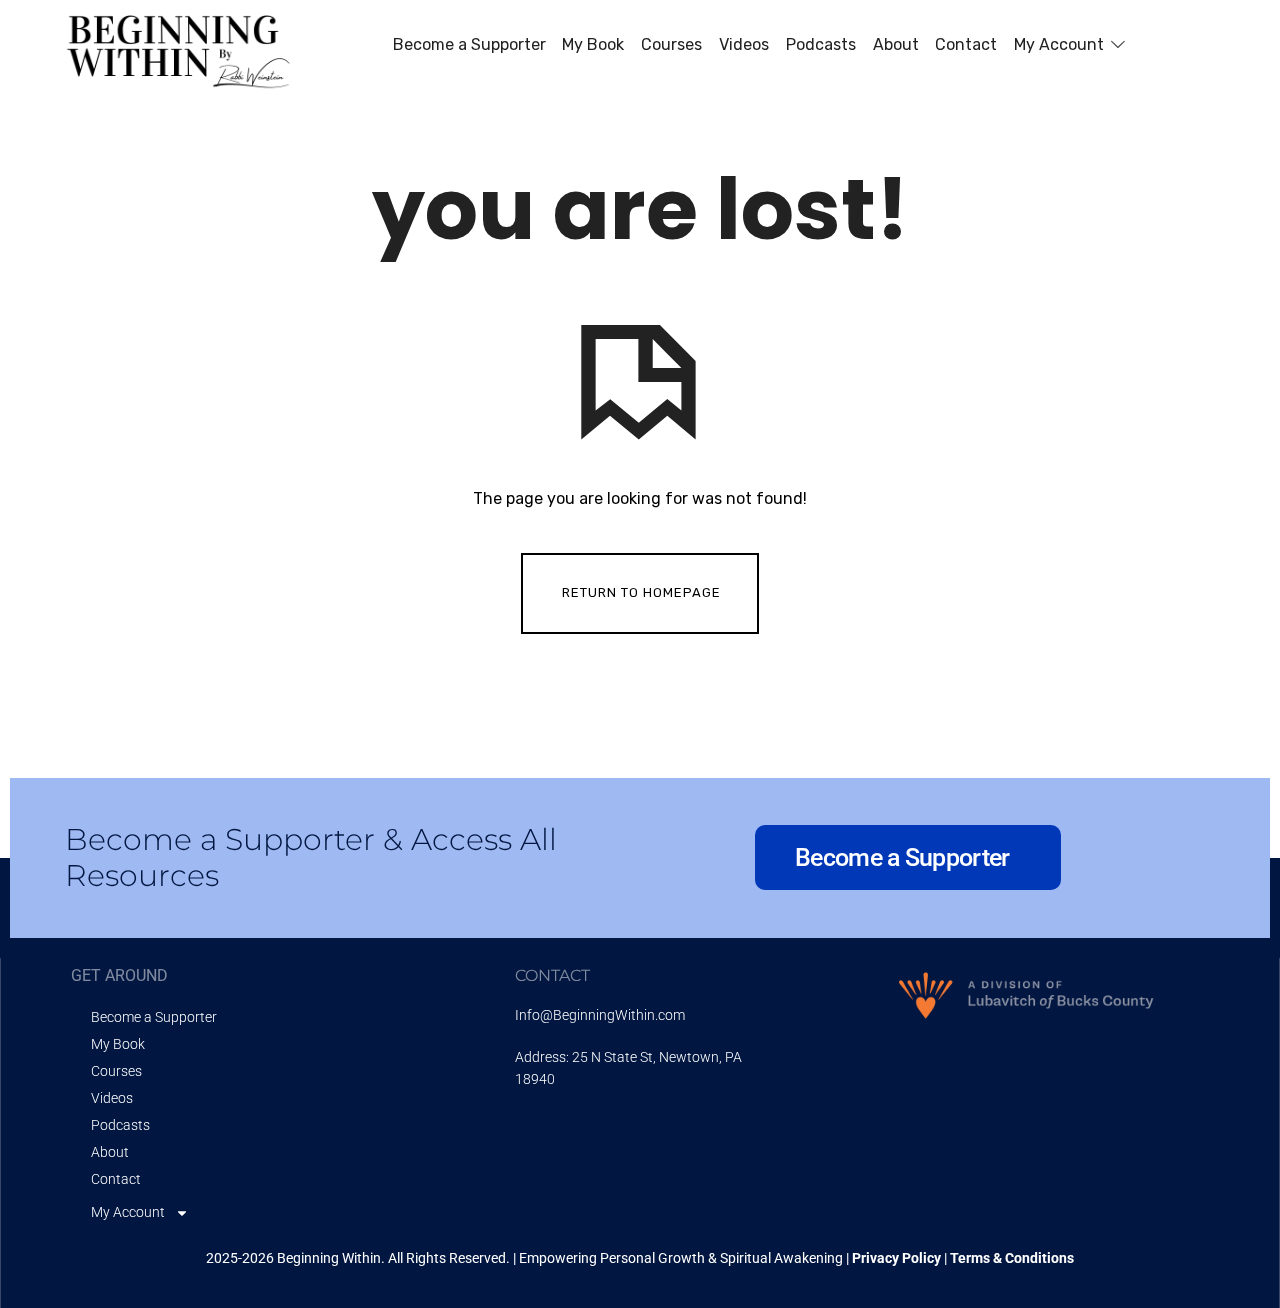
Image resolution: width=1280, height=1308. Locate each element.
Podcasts (120, 1125)
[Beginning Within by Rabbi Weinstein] (181, 46)
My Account (128, 1212)
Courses (116, 1071)
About (110, 1152)
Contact (116, 1179)
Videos (112, 1098)
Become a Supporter (154, 1017)
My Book (118, 1044)
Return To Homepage (641, 592)
